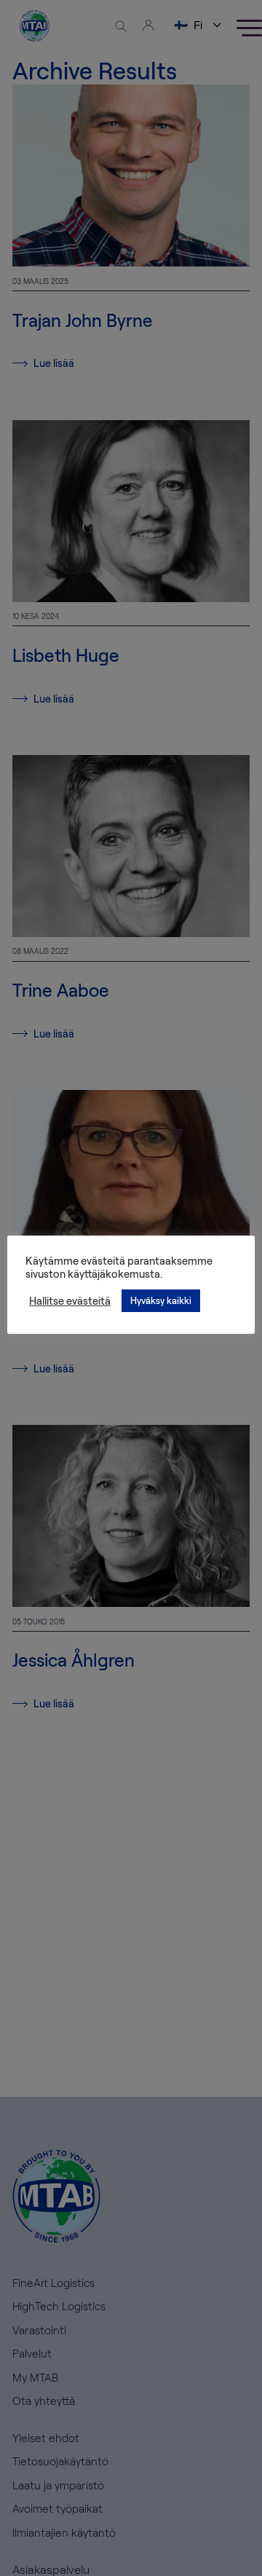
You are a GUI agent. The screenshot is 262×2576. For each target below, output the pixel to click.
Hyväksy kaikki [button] (161, 1300)
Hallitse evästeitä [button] (70, 1300)
